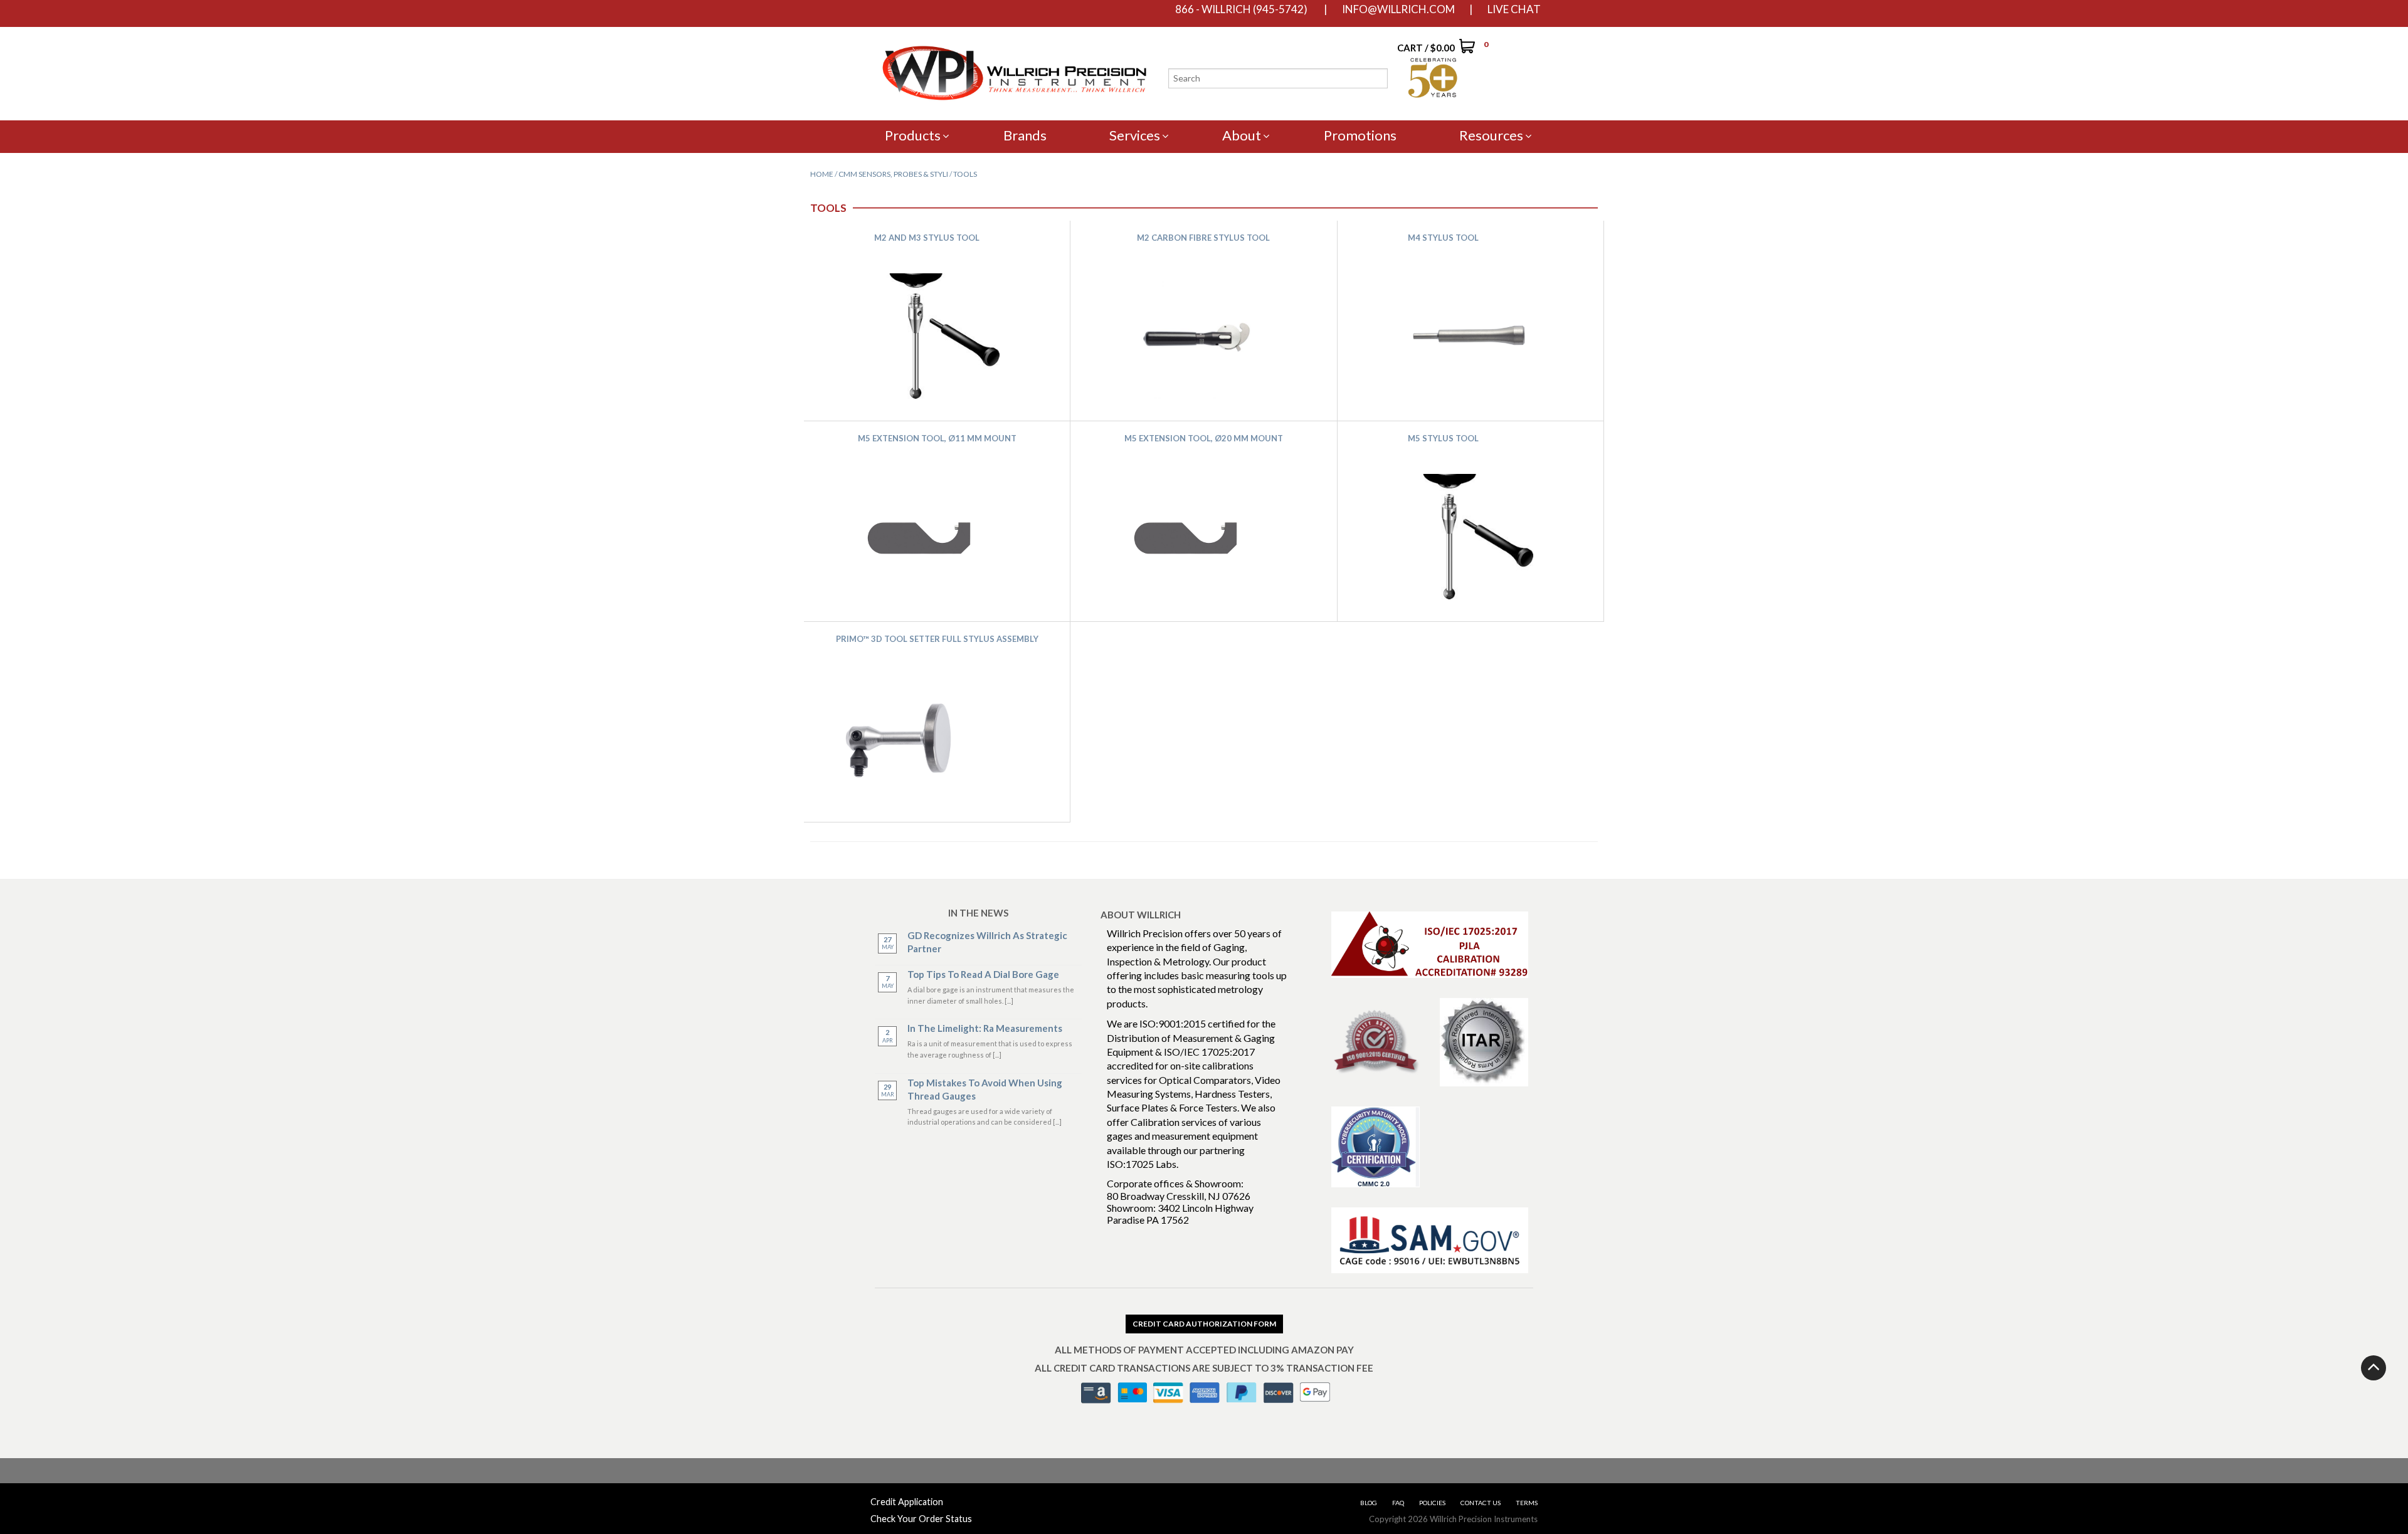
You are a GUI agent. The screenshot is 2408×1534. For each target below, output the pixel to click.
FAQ (1398, 1503)
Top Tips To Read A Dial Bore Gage (983, 974)
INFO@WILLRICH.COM (1398, 9)
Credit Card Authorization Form (1204, 1324)
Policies (1432, 1503)
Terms (1527, 1503)
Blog (1369, 1503)
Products (913, 135)
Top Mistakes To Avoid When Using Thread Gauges (985, 1089)
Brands (1025, 135)
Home (822, 174)
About (1242, 135)
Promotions (1360, 135)
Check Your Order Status (921, 1519)
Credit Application (907, 1502)
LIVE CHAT (1514, 9)
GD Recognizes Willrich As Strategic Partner (987, 942)
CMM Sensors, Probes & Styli (893, 174)
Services (1135, 135)
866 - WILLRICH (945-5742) (1241, 9)
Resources (1491, 135)
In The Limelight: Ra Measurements (985, 1028)
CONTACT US (1481, 1503)
